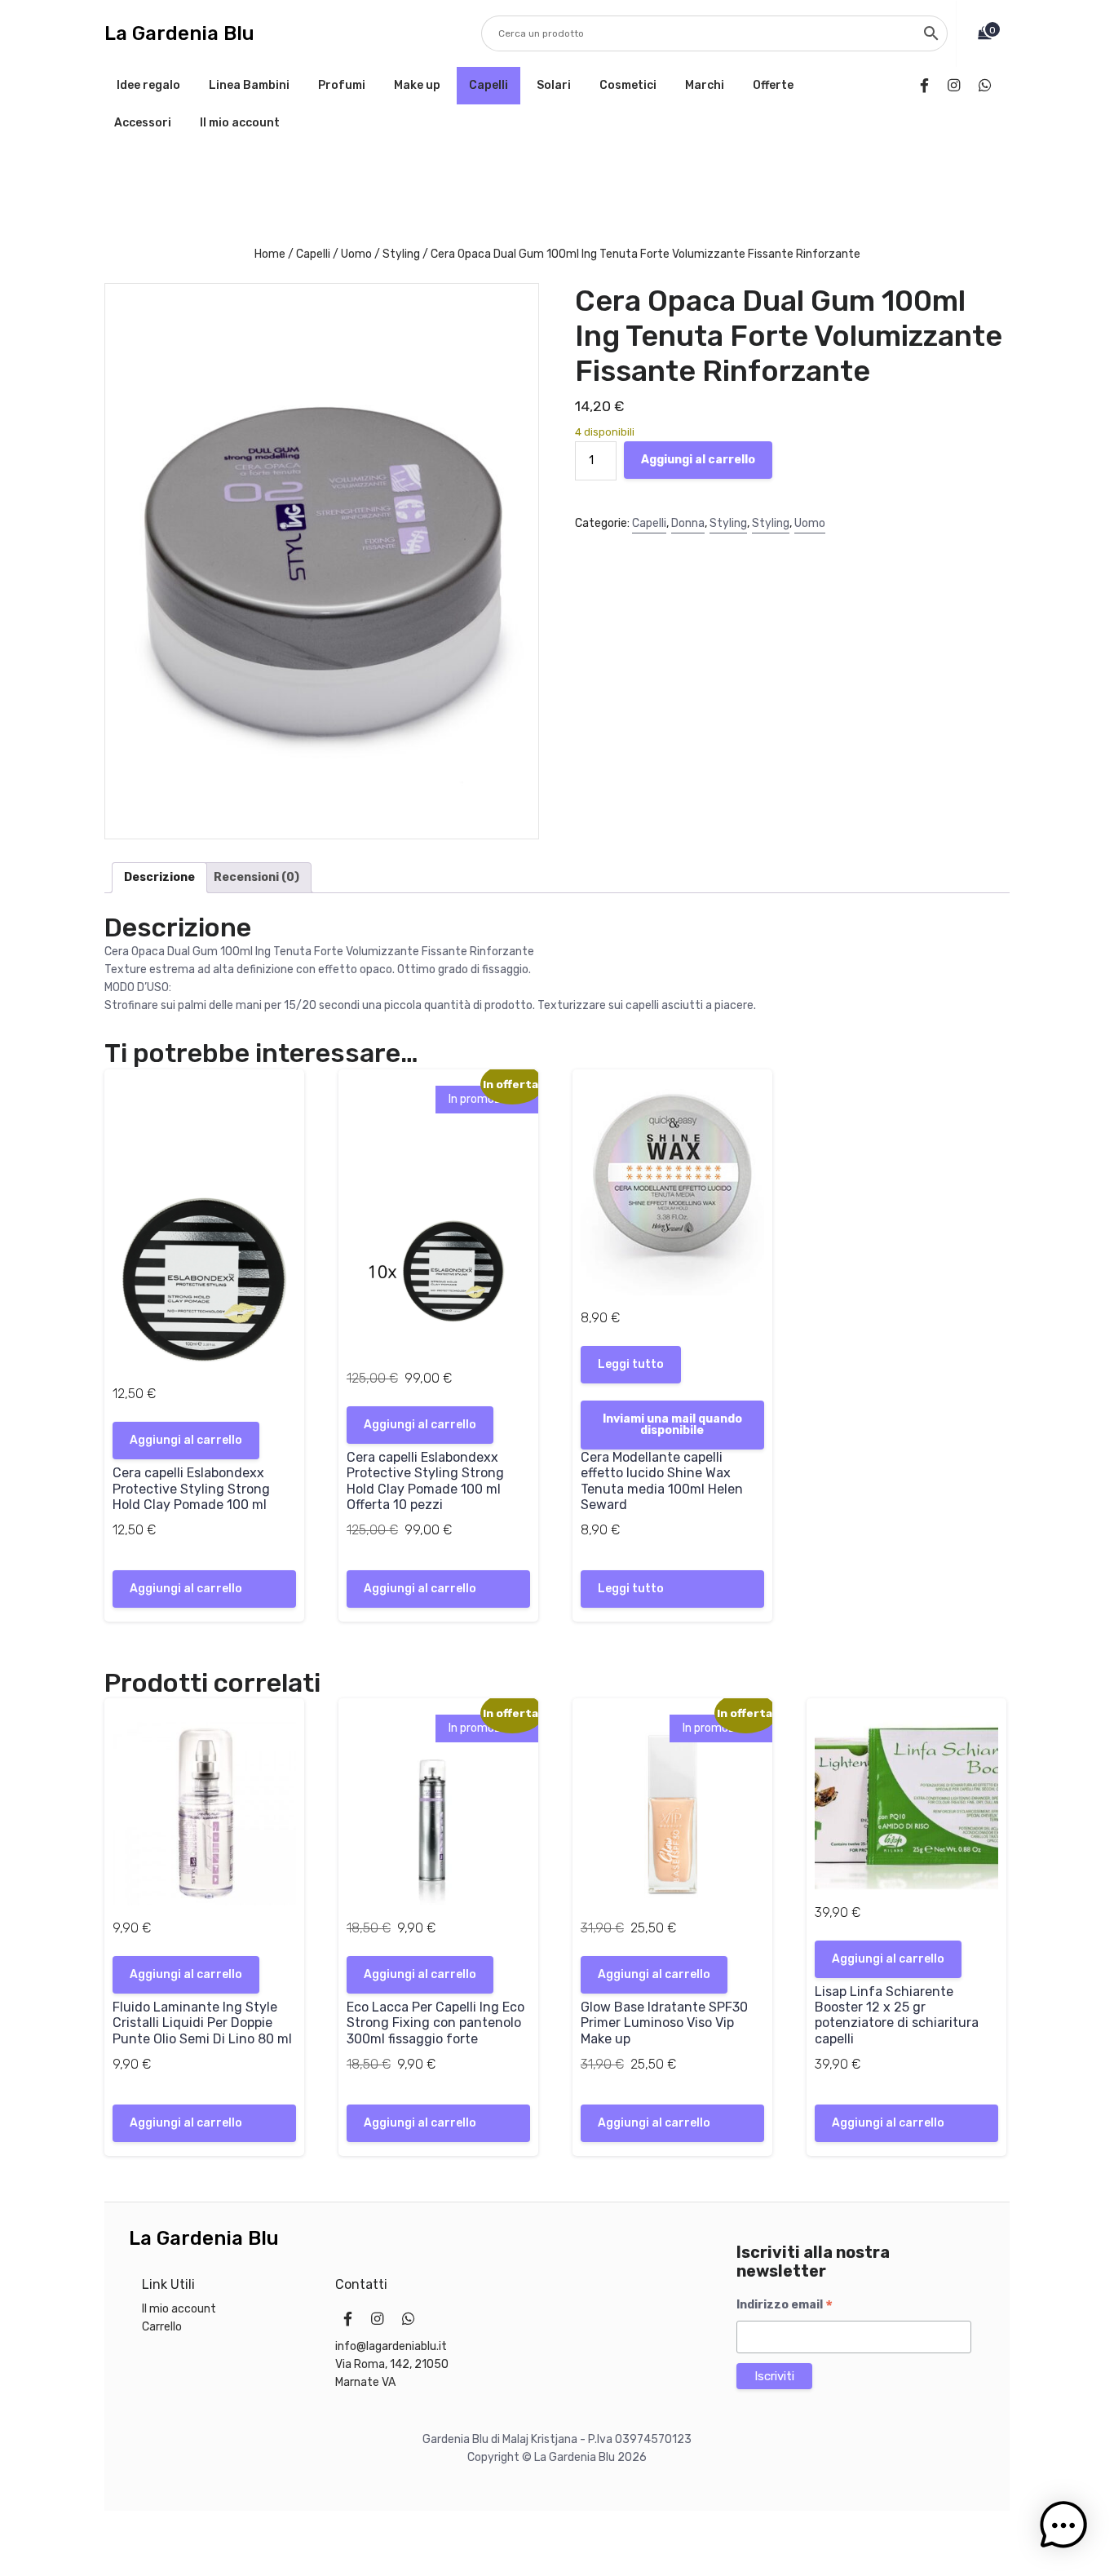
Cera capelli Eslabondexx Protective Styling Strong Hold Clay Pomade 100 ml (191, 1488)
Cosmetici (628, 85)
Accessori (143, 123)
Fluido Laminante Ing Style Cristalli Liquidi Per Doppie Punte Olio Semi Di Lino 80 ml (202, 2023)
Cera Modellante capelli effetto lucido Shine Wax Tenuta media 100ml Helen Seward (662, 1481)
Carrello (162, 2327)
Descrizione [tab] (159, 877)
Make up (417, 85)
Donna (688, 523)
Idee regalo (148, 85)
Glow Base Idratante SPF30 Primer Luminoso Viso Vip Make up (664, 2023)
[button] (1063, 2525)
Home (270, 254)
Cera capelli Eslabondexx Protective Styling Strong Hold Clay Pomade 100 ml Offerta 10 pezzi (425, 1481)
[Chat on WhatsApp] (988, 86)
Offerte (773, 85)
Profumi (342, 85)
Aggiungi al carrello (698, 460)
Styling (401, 254)
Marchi (705, 85)
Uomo (356, 254)
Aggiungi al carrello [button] (186, 1440)
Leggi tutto (631, 1364)
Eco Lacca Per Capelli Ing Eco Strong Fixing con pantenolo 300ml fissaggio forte (435, 2023)
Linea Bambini (249, 85)
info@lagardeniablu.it (391, 2346)
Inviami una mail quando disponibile (672, 1425)
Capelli (488, 85)
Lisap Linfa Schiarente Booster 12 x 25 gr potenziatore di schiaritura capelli (897, 2015)
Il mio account (240, 123)
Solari (554, 85)
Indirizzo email (785, 2305)
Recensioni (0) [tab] (256, 877)
